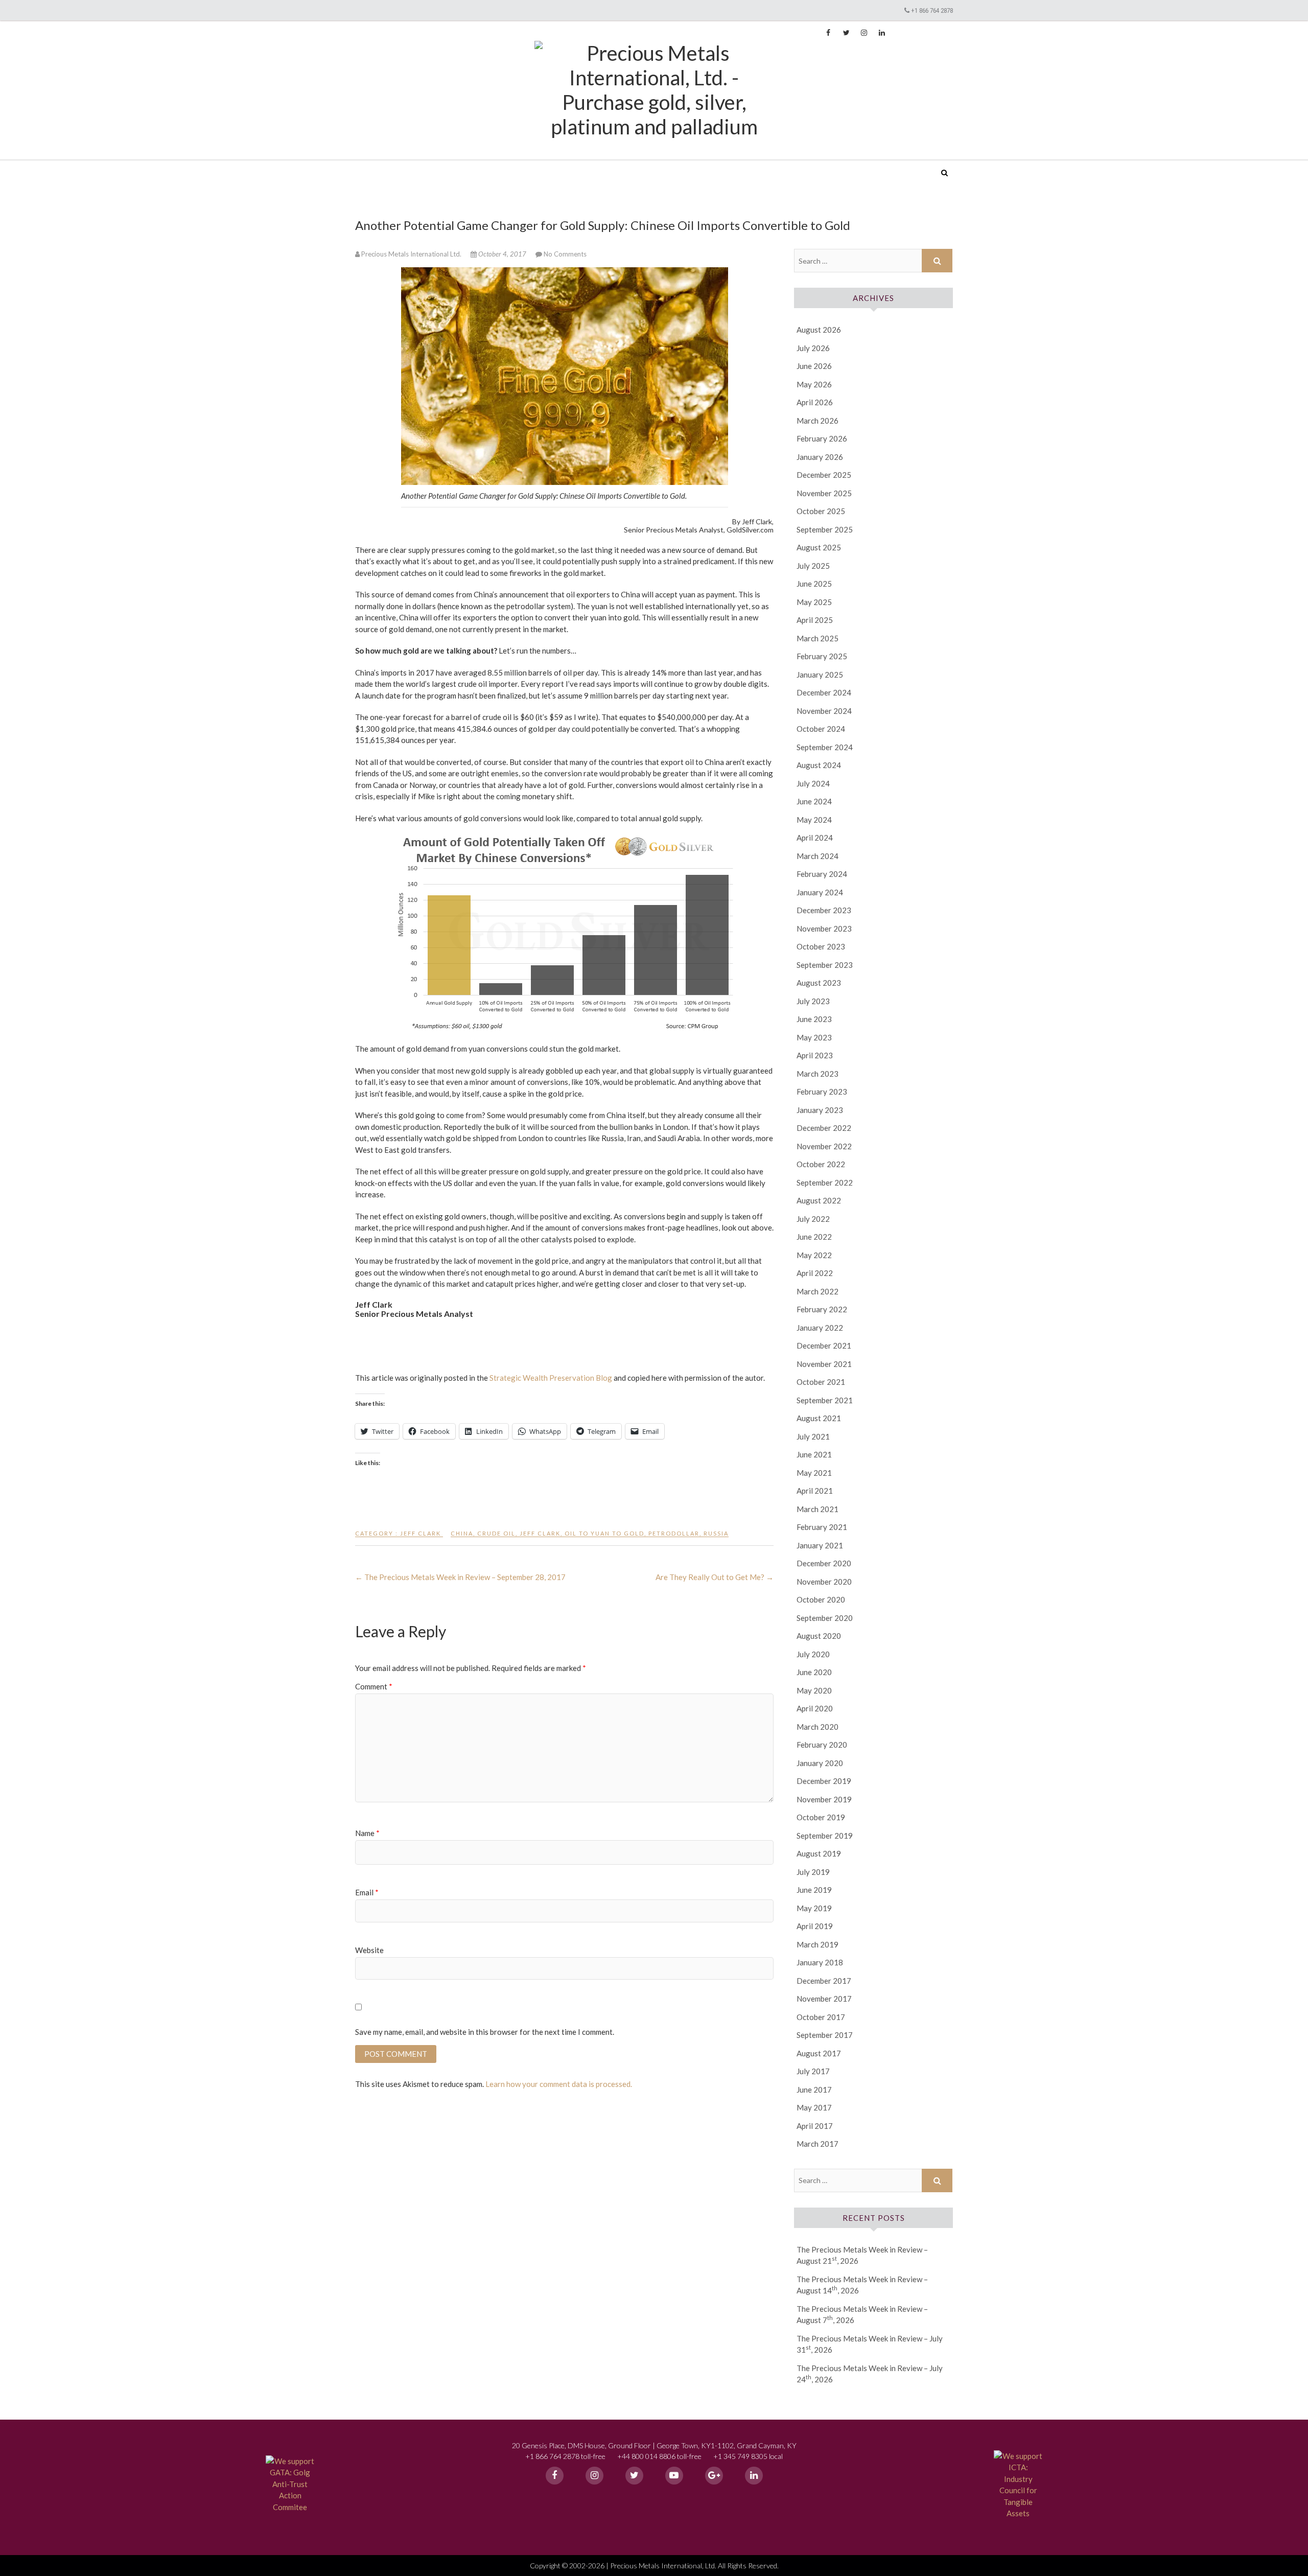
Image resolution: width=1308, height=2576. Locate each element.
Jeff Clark (421, 1533)
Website (369, 1950)
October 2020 (821, 1599)
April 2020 (815, 1708)
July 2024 (813, 783)
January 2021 (820, 1545)
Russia (716, 1533)
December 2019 (824, 1781)
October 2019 (821, 1817)
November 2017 (824, 1999)
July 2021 (813, 1436)
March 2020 (818, 1727)
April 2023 (815, 1055)
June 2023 (814, 1019)
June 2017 (814, 2090)
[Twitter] (634, 2476)
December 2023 (824, 910)
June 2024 (814, 801)
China (462, 1533)
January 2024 (820, 892)
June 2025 (814, 584)
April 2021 (815, 1491)
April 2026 (815, 402)
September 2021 (825, 1400)
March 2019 (818, 1944)
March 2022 (818, 1291)
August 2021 (819, 1418)
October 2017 (821, 2017)
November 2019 (824, 1799)
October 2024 (821, 729)
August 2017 (819, 2053)
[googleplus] (714, 2476)
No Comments (565, 254)
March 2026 (818, 421)
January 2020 (820, 1763)
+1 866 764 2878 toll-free (565, 2456)
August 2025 (819, 547)
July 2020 (813, 1654)
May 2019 (814, 1908)
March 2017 (818, 2144)
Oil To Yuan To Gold (604, 1533)
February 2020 (822, 1745)
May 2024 (814, 820)
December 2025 (824, 475)
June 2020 (814, 1672)
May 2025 (814, 602)
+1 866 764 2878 (932, 10)
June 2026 (814, 366)
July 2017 (813, 2071)
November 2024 (824, 711)
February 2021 (822, 1527)
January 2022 (820, 1328)
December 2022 (824, 1128)
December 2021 (824, 1345)
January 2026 (820, 457)
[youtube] (674, 2476)
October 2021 (821, 1382)
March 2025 (818, 638)
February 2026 (822, 438)
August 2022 (819, 1200)
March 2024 (818, 856)
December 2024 (824, 692)
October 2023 (821, 946)
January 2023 (820, 1110)
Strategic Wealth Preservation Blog (551, 1378)
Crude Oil (496, 1533)
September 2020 (825, 1618)
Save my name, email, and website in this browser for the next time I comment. (485, 2032)
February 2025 (822, 656)
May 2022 (814, 1255)
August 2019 (819, 1853)
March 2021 (818, 1509)
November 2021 (824, 1364)
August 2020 (819, 1636)
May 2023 (814, 1037)
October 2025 (821, 511)
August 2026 (819, 330)
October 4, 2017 (502, 254)
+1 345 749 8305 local (748, 2456)
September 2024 (825, 747)
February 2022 (822, 1309)
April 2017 (815, 2126)
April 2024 (815, 838)
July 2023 (813, 1001)
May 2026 (814, 384)
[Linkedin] (754, 2476)
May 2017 (814, 2107)
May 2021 (814, 1473)
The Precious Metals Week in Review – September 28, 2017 (460, 1577)
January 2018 (820, 1962)
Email (367, 1892)
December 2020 (824, 1563)
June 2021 (814, 1454)
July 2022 (813, 1219)
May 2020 (814, 1690)
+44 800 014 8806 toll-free (659, 2456)
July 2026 (813, 348)
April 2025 (815, 620)
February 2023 (822, 1092)
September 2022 (825, 1182)
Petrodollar (674, 1533)
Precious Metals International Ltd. (434, 166)
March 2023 (818, 1074)
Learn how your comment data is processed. (559, 2084)
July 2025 (813, 566)
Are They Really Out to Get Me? (715, 1577)
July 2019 (813, 1872)
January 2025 (820, 675)
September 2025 (825, 529)
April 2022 (815, 1273)
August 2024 (819, 765)
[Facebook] (555, 2476)
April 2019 (815, 1926)
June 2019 (814, 1890)
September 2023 (825, 965)
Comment (374, 1686)
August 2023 (819, 983)
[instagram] (594, 2476)
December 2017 (824, 1981)
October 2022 (821, 1164)
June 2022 (814, 1237)
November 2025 (824, 493)
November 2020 (824, 1582)
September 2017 (825, 2035)
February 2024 (822, 874)
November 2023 (824, 929)
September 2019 (825, 1836)
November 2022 (824, 1146)
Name (367, 1833)
